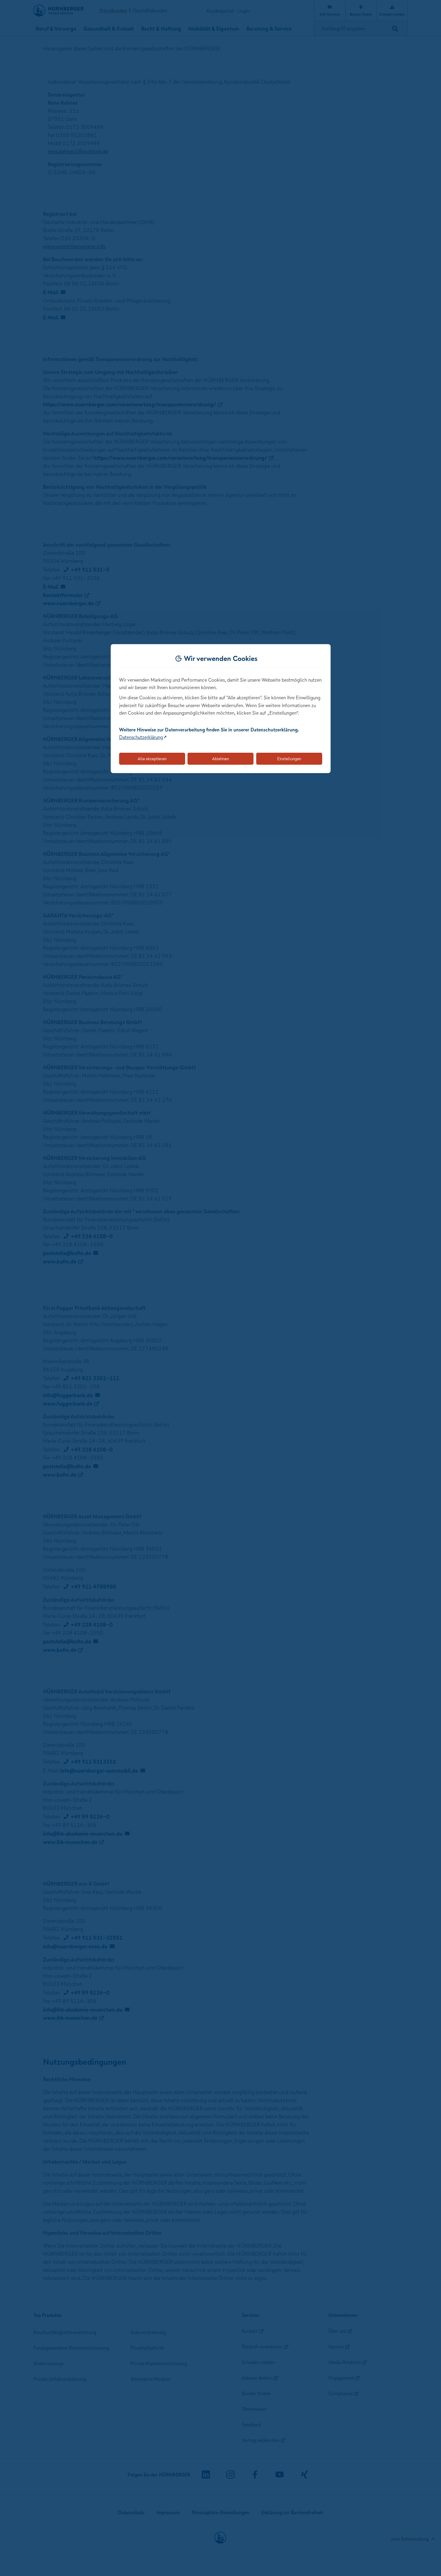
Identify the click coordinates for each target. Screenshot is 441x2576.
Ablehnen (220, 759)
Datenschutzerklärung (141, 737)
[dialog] (221, 709)
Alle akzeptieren (152, 759)
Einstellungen (289, 759)
